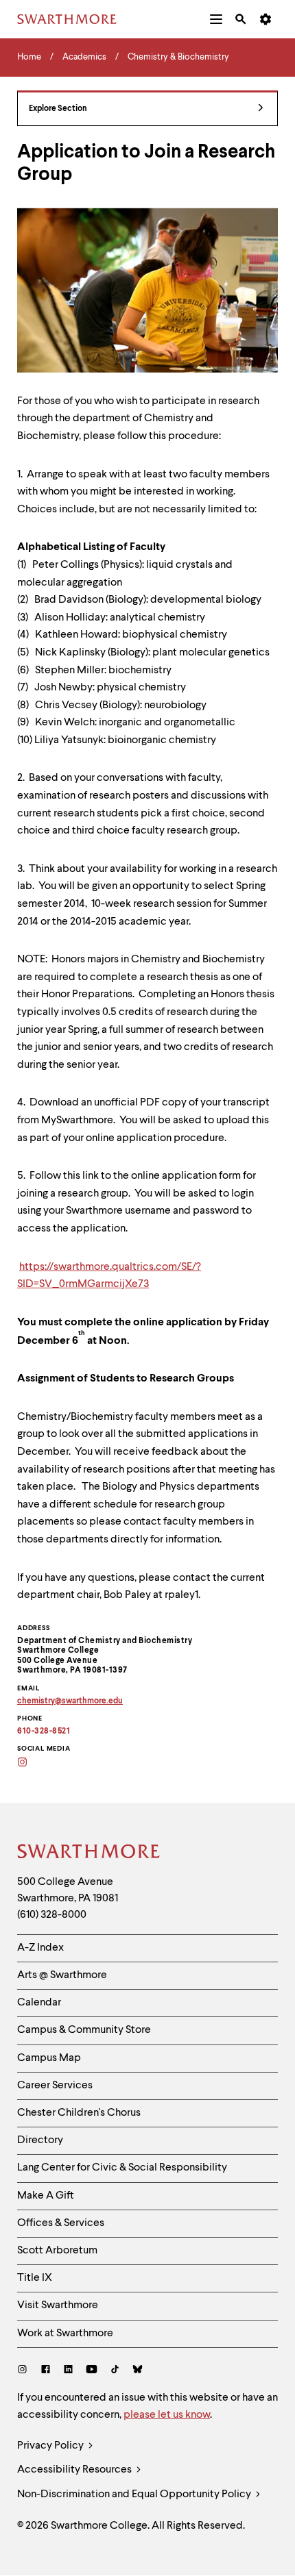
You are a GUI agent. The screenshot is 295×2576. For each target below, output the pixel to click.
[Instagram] (25, 2371)
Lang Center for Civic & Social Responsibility (122, 2168)
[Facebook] (46, 2371)
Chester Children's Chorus (79, 2113)
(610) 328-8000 (52, 1915)
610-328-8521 (44, 1731)
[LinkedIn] (68, 2371)
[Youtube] (92, 2371)
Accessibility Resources (75, 2470)
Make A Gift (46, 2196)
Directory (40, 2140)
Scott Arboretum (57, 2251)
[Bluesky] (138, 2371)
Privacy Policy (51, 2446)
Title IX (35, 2278)
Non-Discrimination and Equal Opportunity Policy (135, 2494)
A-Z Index (40, 1948)
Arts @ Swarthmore (62, 1975)
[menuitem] (216, 19)
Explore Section (58, 109)
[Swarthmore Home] (89, 1853)
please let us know (167, 2415)
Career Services (55, 2086)
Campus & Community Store (84, 2030)
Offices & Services (61, 2223)
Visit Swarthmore (58, 2305)
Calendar (39, 2003)
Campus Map (49, 2058)
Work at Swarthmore (65, 2334)
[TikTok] (115, 2371)
